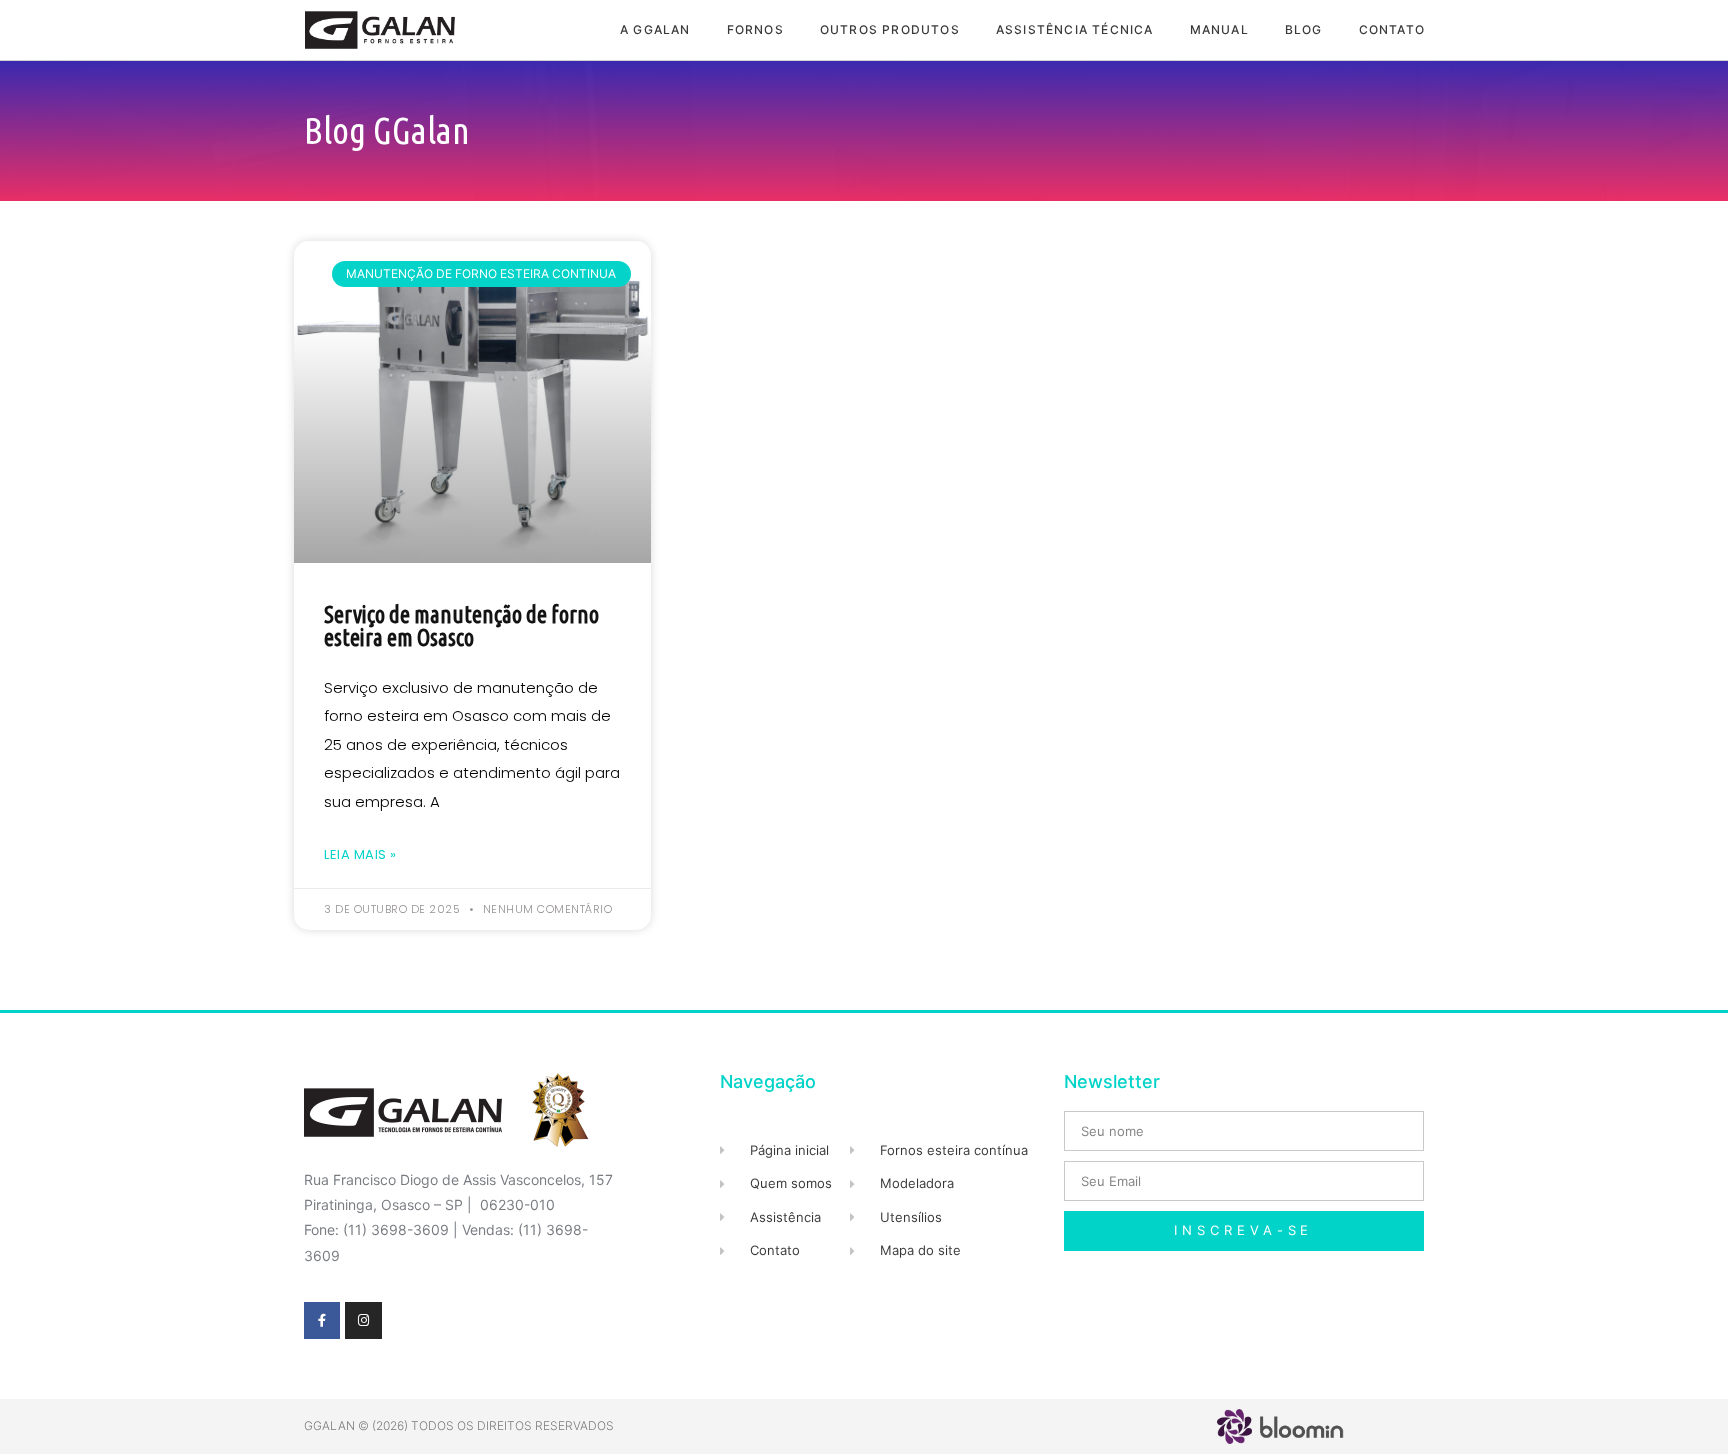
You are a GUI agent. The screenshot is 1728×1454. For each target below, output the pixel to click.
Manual (1219, 29)
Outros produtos (890, 29)
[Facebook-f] (322, 1320)
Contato (1392, 29)
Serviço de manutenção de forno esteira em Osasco (461, 626)
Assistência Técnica (1075, 29)
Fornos (755, 29)
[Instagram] (363, 1320)
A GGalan (655, 29)
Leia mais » (360, 854)
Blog (1304, 29)
